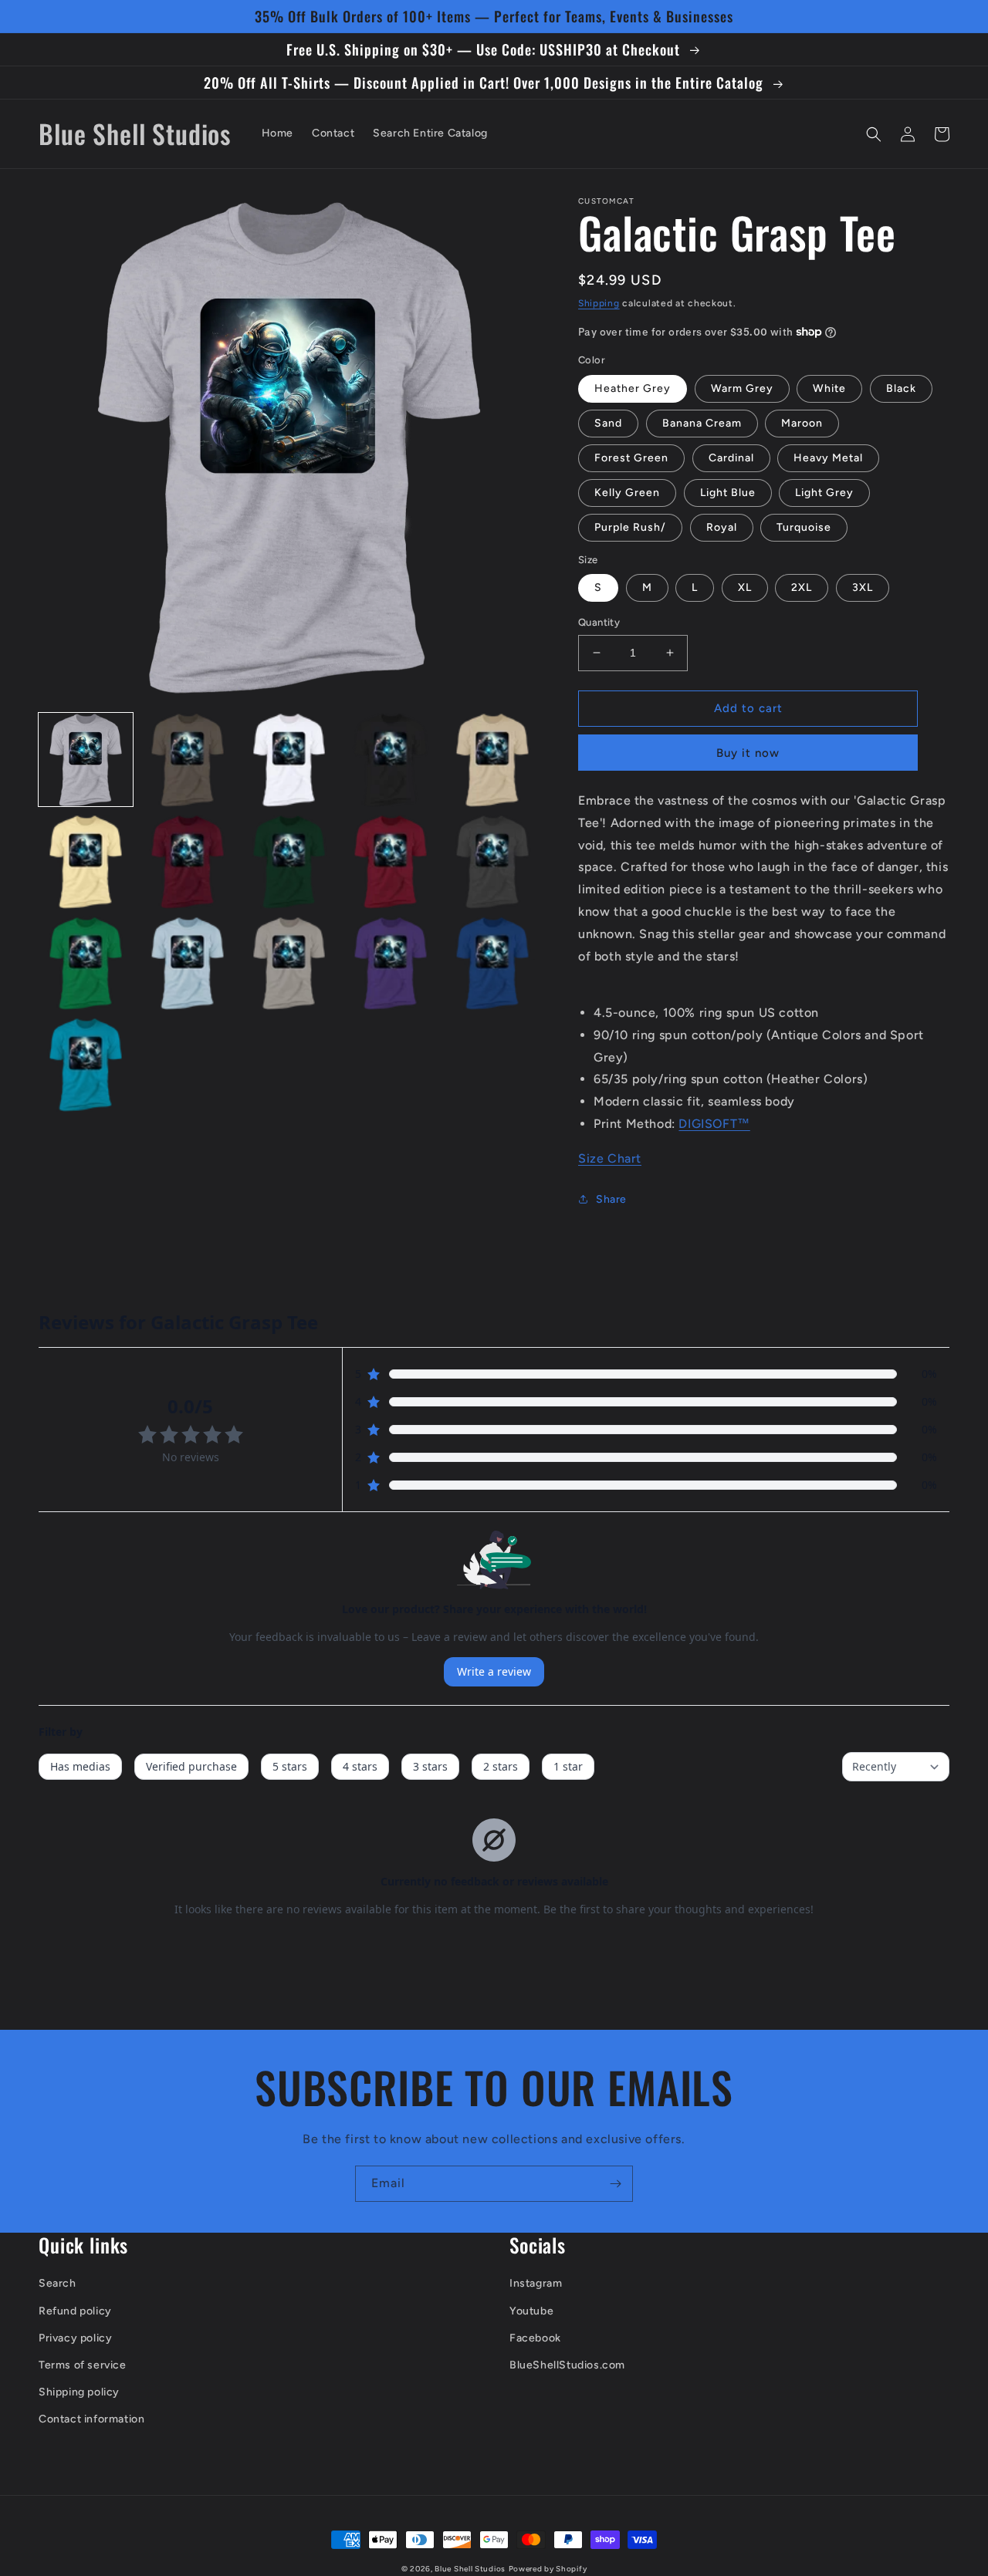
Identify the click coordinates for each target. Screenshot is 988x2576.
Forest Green (631, 458)
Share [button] (611, 1199)
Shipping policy (79, 2392)
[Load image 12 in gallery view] (188, 964)
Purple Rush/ (630, 527)
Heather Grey (633, 388)
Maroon (802, 423)
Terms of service (83, 2365)
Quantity (599, 622)
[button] (874, 134)
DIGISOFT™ (714, 1124)
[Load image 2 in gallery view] (188, 760)
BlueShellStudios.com (567, 2365)
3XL (863, 587)
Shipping (599, 303)
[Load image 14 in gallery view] (391, 964)
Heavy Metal (828, 458)
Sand (608, 423)
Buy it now (748, 753)
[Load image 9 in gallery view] (391, 862)
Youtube (531, 2311)
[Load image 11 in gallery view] (86, 964)
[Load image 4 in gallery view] (391, 760)
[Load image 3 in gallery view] (289, 760)
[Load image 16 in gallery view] (86, 1065)
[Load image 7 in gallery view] (188, 862)
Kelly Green (627, 493)
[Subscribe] (615, 2184)
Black (901, 388)
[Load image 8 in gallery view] (289, 862)
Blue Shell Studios (470, 2569)
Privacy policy (75, 2338)
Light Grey (824, 493)
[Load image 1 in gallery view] (86, 760)
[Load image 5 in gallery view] (492, 760)
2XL (802, 587)
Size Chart (610, 1158)
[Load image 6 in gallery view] (86, 862)
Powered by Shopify (548, 2569)
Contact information (91, 2419)
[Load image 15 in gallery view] (492, 964)
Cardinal (731, 458)
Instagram (536, 2283)
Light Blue (728, 493)
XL (745, 587)
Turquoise (804, 527)
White (829, 388)
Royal (722, 527)
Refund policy (75, 2311)
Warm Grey (742, 388)
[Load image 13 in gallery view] (289, 964)
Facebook (535, 2338)
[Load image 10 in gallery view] (492, 862)
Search (58, 2283)
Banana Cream (702, 423)
